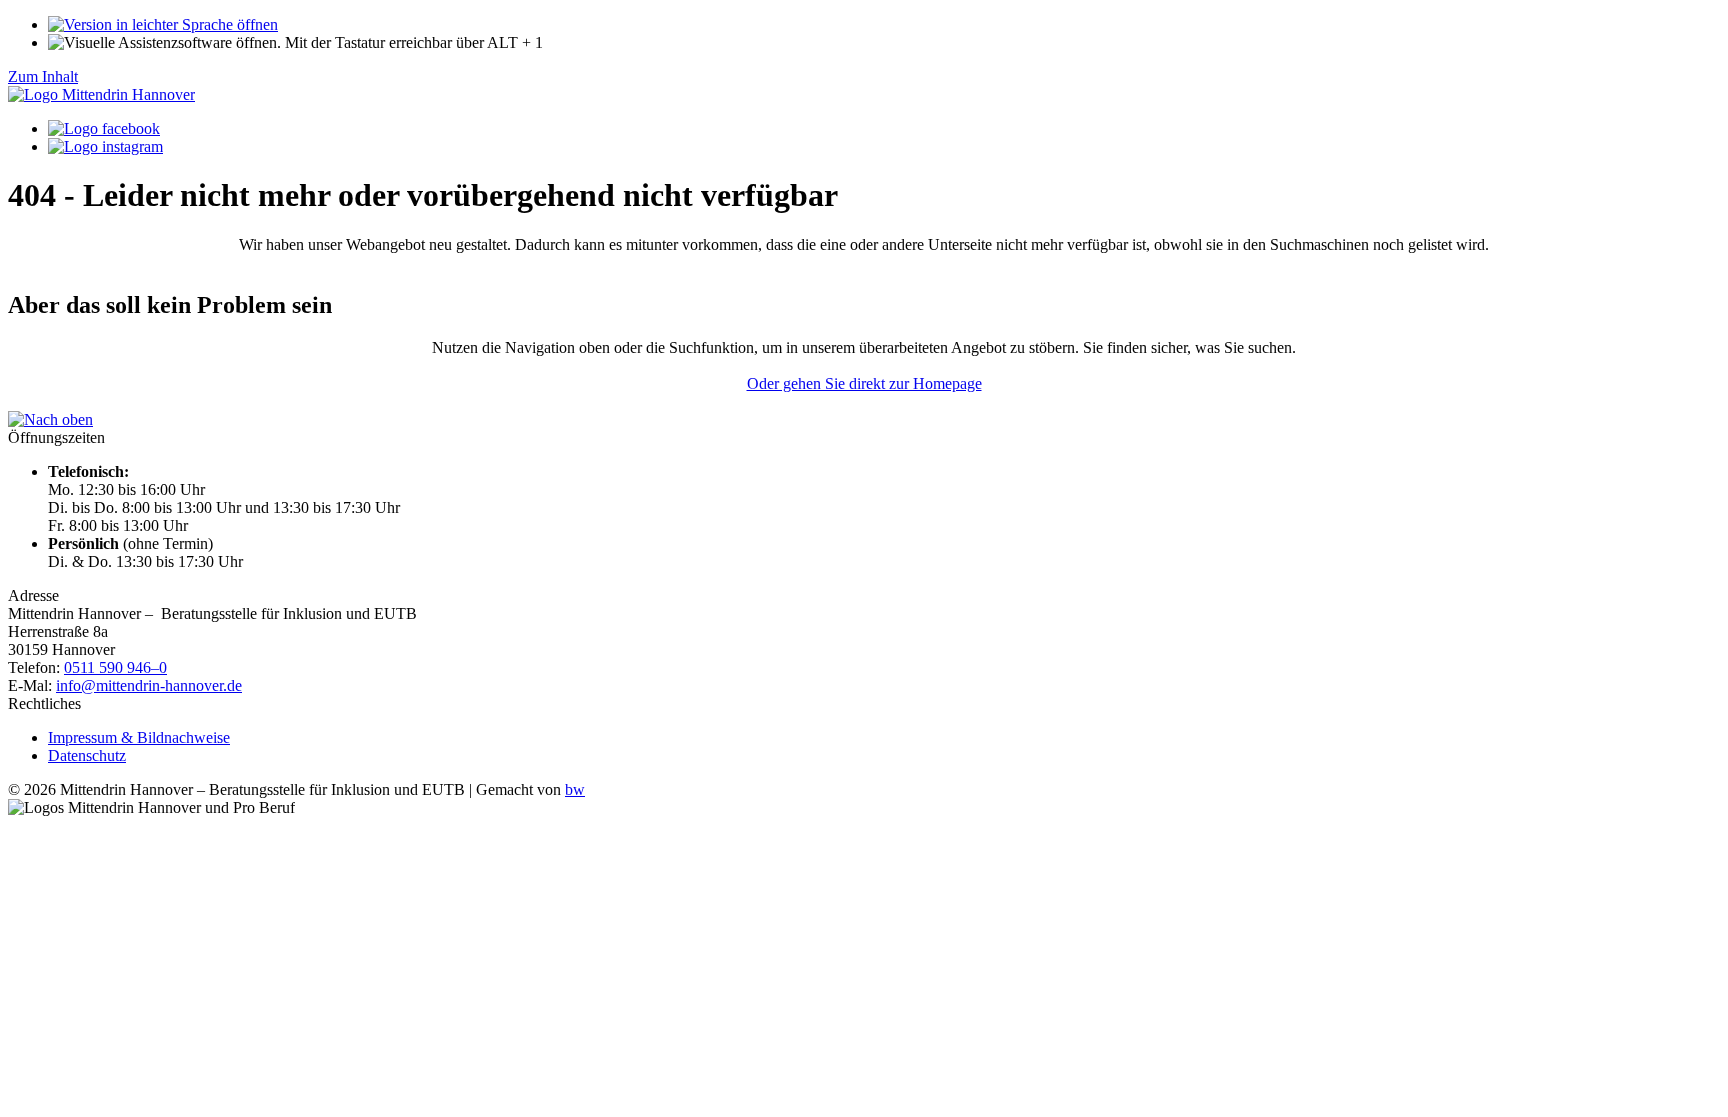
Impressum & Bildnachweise (139, 737)
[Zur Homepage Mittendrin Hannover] (101, 94)
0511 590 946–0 (115, 667)
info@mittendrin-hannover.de (149, 685)
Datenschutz (87, 755)
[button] (295, 42)
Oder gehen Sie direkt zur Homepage (864, 383)
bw (575, 789)
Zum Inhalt (43, 76)
